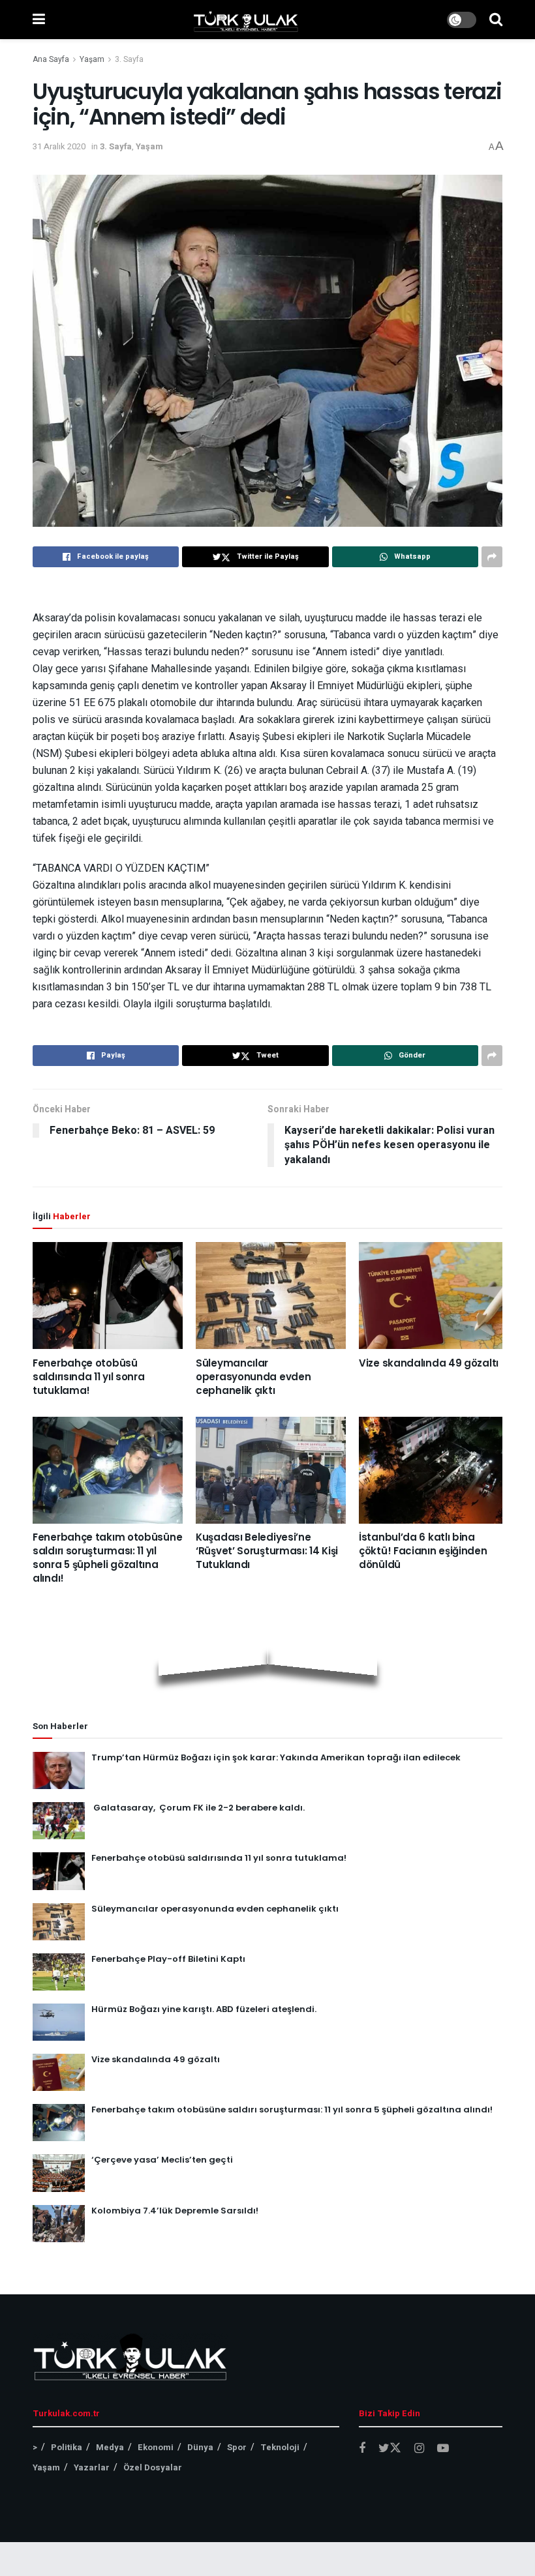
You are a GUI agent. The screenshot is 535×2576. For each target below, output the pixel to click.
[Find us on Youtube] (443, 2449)
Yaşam (92, 59)
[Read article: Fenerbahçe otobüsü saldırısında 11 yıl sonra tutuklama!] (108, 1295)
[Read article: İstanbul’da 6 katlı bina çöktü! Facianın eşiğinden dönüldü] (434, 1470)
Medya (110, 2447)
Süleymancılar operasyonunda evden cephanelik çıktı (253, 1377)
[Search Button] (496, 20)
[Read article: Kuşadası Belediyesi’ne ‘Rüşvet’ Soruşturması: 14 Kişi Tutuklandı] (271, 1470)
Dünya (200, 2447)
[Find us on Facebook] (362, 2449)
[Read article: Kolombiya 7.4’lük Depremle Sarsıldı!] (59, 2224)
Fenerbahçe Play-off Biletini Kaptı (168, 1959)
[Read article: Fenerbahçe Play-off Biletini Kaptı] (59, 1972)
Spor (237, 2447)
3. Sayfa (129, 59)
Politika (67, 2447)
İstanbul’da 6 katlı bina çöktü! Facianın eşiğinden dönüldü (423, 1551)
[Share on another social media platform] (492, 557)
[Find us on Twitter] (390, 2449)
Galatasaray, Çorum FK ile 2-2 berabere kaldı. (198, 1808)
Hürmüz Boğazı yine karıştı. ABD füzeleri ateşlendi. (204, 2009)
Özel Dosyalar (153, 2467)
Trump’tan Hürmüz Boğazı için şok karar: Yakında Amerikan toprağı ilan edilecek (276, 1757)
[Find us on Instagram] (419, 2449)
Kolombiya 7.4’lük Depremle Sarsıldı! (175, 2211)
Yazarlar (92, 2467)
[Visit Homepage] (246, 20)
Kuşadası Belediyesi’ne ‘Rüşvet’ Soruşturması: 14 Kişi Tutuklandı (267, 1551)
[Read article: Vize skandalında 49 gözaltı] (434, 1295)
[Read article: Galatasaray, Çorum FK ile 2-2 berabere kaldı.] (59, 1821)
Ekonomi (156, 2447)
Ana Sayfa (51, 59)
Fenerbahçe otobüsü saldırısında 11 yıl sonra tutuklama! (89, 1377)
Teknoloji (280, 2447)
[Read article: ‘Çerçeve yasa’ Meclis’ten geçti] (59, 2173)
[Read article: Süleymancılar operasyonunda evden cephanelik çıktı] (271, 1295)
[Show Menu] (39, 20)
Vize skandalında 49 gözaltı (429, 1363)
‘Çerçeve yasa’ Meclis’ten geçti (162, 2160)
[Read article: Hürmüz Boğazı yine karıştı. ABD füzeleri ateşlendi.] (59, 2022)
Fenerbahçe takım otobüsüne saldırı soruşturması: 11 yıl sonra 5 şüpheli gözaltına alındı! (107, 1558)
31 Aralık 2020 (59, 146)
